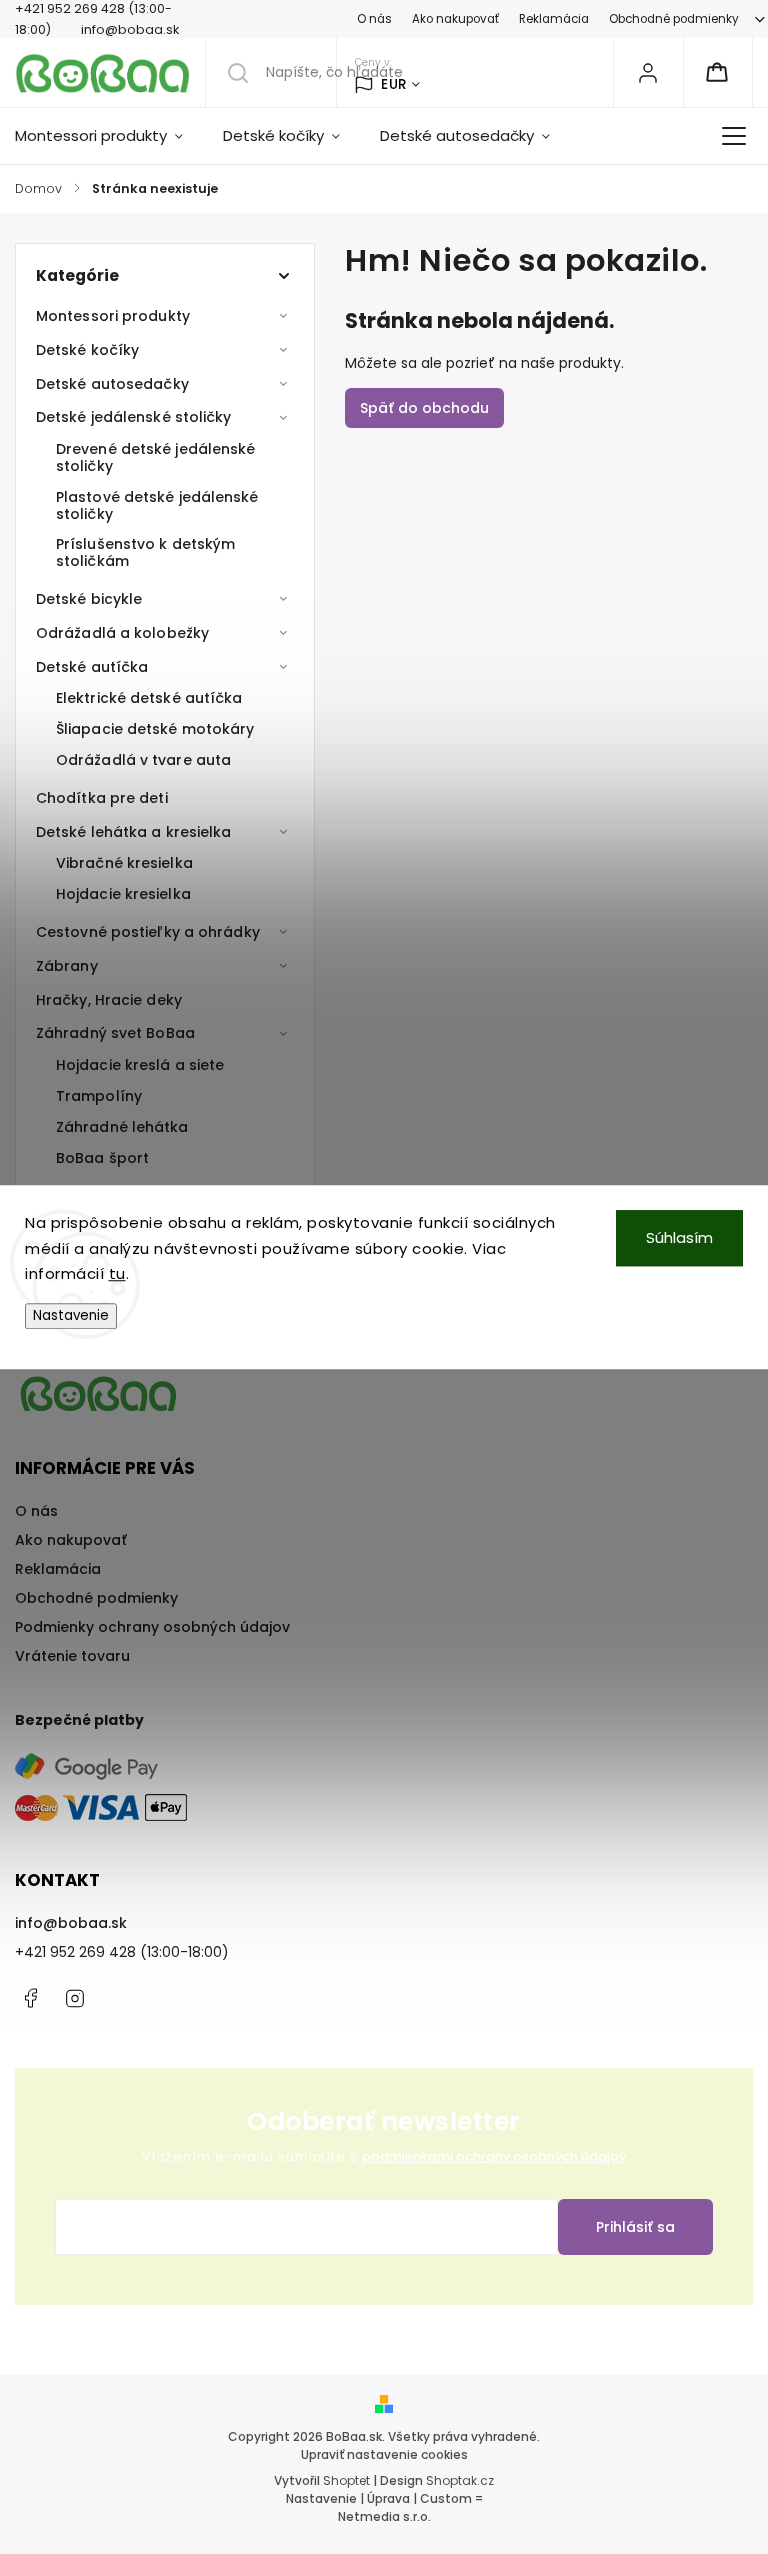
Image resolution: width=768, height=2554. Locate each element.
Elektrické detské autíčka (149, 698)
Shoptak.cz (460, 2480)
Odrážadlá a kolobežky (122, 633)
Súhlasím (679, 1237)
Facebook (30, 1998)
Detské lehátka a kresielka (134, 832)
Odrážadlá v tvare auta (143, 760)
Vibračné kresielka (124, 863)
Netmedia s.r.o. (384, 2516)
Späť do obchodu (424, 408)
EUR (394, 84)
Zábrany (67, 966)
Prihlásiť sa (635, 2227)
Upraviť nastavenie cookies (384, 2454)
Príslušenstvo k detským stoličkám (145, 552)
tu (117, 1273)
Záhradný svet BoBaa (115, 1033)
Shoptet (346, 2480)
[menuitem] (109, 136)
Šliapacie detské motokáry (155, 729)
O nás (374, 19)
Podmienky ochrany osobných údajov (152, 1627)
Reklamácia (554, 19)
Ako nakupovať (455, 19)
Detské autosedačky (112, 384)
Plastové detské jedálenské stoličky (157, 505)
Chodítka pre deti (102, 798)
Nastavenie (71, 1315)
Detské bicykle (89, 599)
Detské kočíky (87, 350)
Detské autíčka (92, 667)
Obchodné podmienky (674, 19)
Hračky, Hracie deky (109, 1000)
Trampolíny (99, 1096)
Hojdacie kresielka (123, 894)
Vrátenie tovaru (72, 1656)
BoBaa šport (102, 1158)
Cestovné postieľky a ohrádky (148, 932)
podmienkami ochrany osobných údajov (494, 2156)
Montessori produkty (113, 316)
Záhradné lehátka (122, 1127)
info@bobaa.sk (71, 1923)
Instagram (75, 1998)
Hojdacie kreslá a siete (140, 1065)
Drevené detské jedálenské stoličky (156, 457)
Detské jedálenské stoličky (134, 417)
